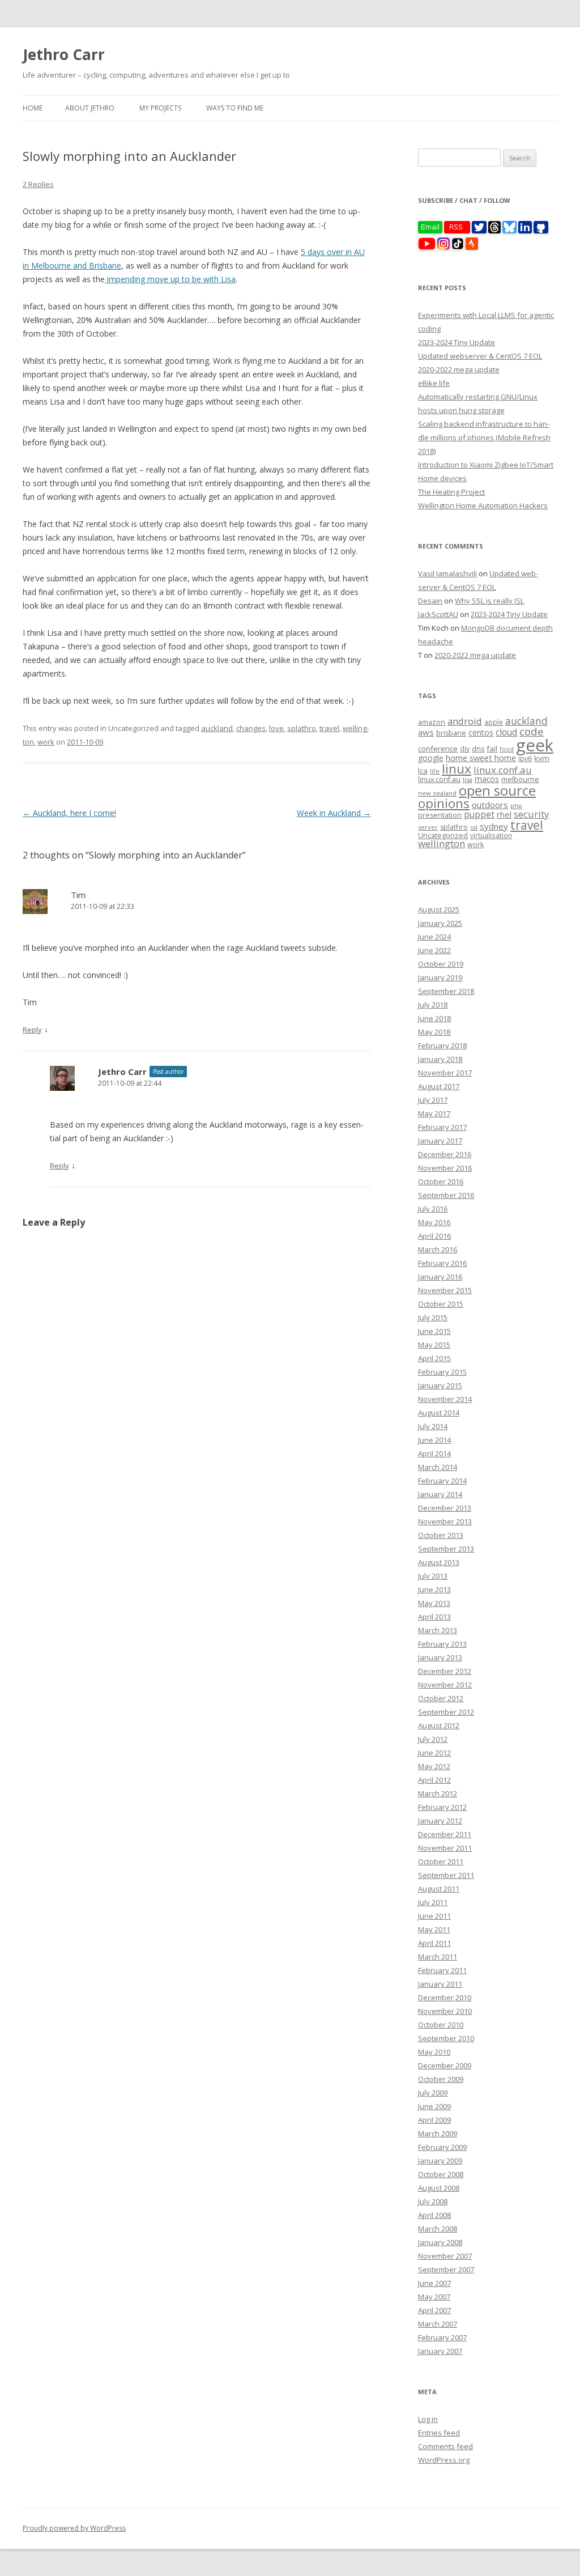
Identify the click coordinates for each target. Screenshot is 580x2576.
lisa (468, 779)
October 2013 (441, 1535)
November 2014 (445, 1399)
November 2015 (445, 1290)
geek (535, 745)
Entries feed (439, 2433)
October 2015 (441, 1304)
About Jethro (90, 108)
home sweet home (481, 758)
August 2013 (439, 1562)
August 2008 (439, 2188)
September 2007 (446, 2269)
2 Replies (38, 184)
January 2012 (440, 1821)
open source (497, 790)
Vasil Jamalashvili (447, 573)
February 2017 (442, 1127)
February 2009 (442, 2147)
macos (487, 779)
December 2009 (445, 2065)
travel (329, 728)
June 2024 (434, 937)
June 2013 (434, 1589)
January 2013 (440, 1657)
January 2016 (440, 1277)
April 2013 (434, 1617)
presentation (440, 815)
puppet (479, 815)
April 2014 (434, 1453)
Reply (32, 1030)
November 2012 (445, 1685)
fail (492, 749)
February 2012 (442, 1807)
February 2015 (442, 1372)
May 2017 (434, 1113)
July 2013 (433, 1576)
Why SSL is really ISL (489, 601)
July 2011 (433, 1902)
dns (478, 749)
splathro (302, 728)
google (431, 758)
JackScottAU (438, 614)
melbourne (520, 779)
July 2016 (433, 1209)
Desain (430, 601)
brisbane (451, 733)
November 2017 (445, 1073)
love (276, 728)
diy (465, 749)
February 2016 (442, 1263)
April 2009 (434, 2120)
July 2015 (433, 1317)
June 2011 (434, 1916)
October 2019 (441, 964)
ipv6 (525, 758)
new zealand (437, 793)
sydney (494, 826)
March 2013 (438, 1630)
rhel (504, 814)
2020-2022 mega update (459, 369)
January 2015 (440, 1385)
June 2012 (434, 1753)
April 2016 (434, 1236)
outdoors (490, 805)
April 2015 (434, 1358)
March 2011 (438, 1957)
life (435, 771)
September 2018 (446, 991)
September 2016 (446, 1195)
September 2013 (446, 1549)
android (465, 721)
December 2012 (445, 1671)
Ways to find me (235, 108)
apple (494, 722)
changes (251, 728)
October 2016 (441, 1181)
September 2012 (446, 1712)
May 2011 (434, 1929)
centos (481, 732)
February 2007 (442, 2337)
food (507, 749)
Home (33, 108)
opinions (444, 803)
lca (423, 771)
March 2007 (438, 2324)
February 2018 (442, 1045)
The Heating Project (451, 492)
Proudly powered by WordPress (74, 2528)
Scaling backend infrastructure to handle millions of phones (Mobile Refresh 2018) (484, 437)
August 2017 (439, 1086)
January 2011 (440, 1984)
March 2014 (438, 1467)
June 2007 (434, 2283)
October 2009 (441, 2079)
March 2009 (438, 2133)
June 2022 (434, 950)
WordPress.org (444, 2460)
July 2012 (433, 1739)
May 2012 (434, 1766)
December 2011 (445, 1834)
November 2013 (445, 1521)
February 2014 (442, 1481)
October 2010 (441, 2025)
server (428, 827)
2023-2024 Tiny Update (457, 342)
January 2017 (440, 1141)
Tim (78, 895)
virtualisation (491, 835)
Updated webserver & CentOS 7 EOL (480, 356)
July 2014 (433, 1426)
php (516, 805)
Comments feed (445, 2446)
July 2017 (433, 1100)
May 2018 (434, 1032)
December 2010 (445, 1997)
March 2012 (438, 1793)
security (531, 814)
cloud (506, 732)
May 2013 (434, 1603)
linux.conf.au (503, 770)
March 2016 (438, 1249)
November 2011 (445, 1848)
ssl (474, 827)
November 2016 (445, 1168)
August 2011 (439, 1889)
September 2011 (446, 1875)
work (46, 742)
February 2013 (442, 1644)
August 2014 (439, 1413)
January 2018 (440, 1059)
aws (426, 732)
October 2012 (441, 1698)
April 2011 (434, 1943)
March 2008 (438, 2229)
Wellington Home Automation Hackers (483, 505)
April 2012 (434, 1780)
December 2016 (445, 1154)
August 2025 (439, 909)
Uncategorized (443, 835)
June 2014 (434, 1440)
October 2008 (441, 2174)
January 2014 (440, 1494)
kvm (542, 758)
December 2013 (445, 1508)
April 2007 (434, 2310)
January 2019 (440, 977)
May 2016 (434, 1222)
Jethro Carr (64, 54)
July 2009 (433, 2093)
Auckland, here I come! (69, 813)
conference (438, 749)
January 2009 (440, 2161)
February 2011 (442, 1970)
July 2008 (433, 2201)
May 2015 (434, 1345)
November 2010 (445, 2011)
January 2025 (440, 923)
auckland (217, 728)
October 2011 (441, 1861)
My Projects (160, 108)
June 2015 (434, 1331)
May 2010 (434, 2052)
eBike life (434, 383)
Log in (428, 2419)
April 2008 (434, 2215)
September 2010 (446, 2038)
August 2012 (439, 1725)
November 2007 (445, 2256)
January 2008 (440, 2242)
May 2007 (434, 2297)
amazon (432, 722)
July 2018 (433, 1005)
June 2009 (434, 2106)
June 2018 (434, 1018)
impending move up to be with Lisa (170, 279)
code (532, 732)
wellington (442, 843)
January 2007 (440, 2351)
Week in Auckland (334, 813)
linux (457, 769)
